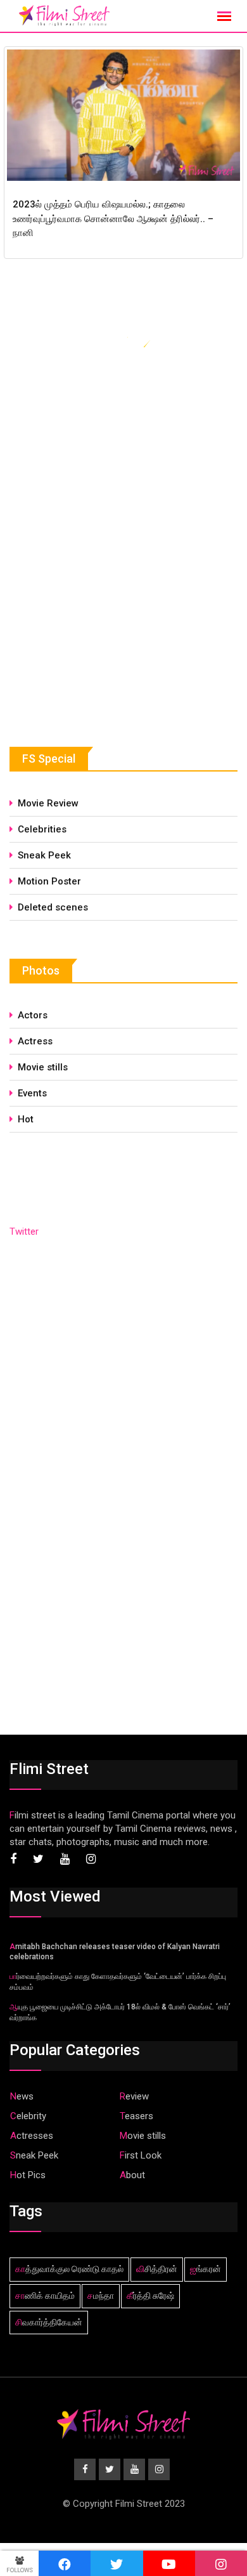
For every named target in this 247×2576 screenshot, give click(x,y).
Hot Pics (28, 2175)
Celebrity (28, 2116)
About (132, 2175)
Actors (33, 1015)
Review (134, 2096)
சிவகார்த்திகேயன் (49, 2322)
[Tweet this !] (117, 2563)
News (22, 2096)
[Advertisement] (104, 612)
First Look (141, 2155)
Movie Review (48, 803)
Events (32, 1093)
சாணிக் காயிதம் (45, 2296)
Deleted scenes (53, 907)
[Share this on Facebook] (65, 2563)
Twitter (24, 1232)
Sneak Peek (44, 855)
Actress (35, 1041)
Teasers (136, 2116)
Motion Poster (49, 881)
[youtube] (169, 2563)
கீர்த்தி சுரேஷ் (150, 2296)
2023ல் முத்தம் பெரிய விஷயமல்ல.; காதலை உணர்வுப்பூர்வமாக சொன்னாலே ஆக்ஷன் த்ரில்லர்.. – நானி (113, 219)
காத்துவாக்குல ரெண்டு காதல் (69, 2269)
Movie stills (43, 1067)
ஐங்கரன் (206, 2269)
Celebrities (42, 829)
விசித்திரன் (157, 2269)
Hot (26, 1119)
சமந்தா (101, 2296)
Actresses (32, 2136)
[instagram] (221, 2563)
